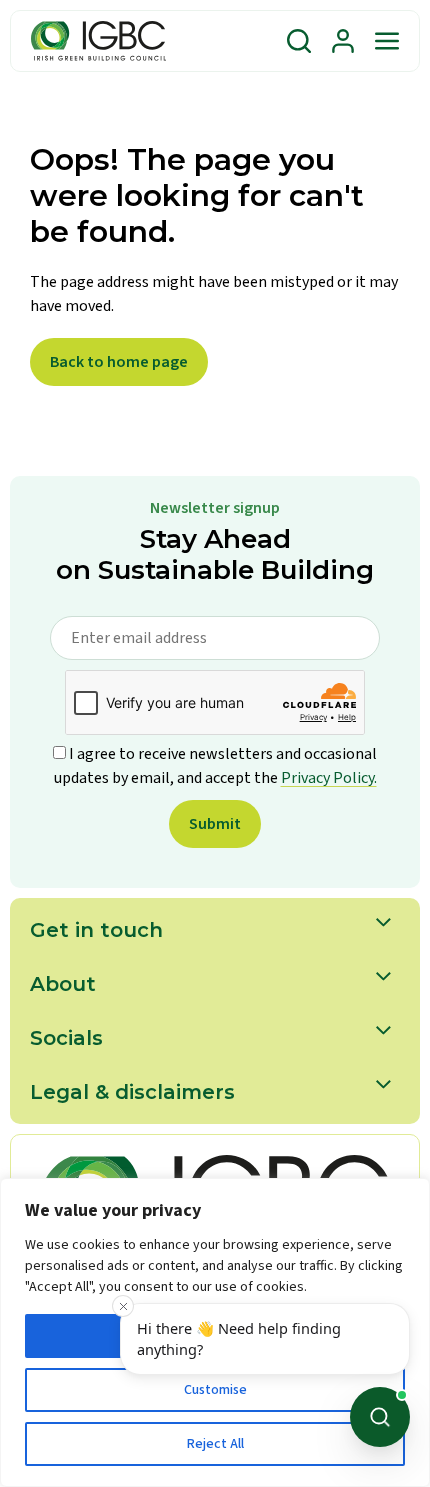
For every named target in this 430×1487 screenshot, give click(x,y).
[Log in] (343, 41)
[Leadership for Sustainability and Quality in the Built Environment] (98, 41)
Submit (215, 824)
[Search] (299, 41)
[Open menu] (387, 41)
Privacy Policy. (329, 778)
